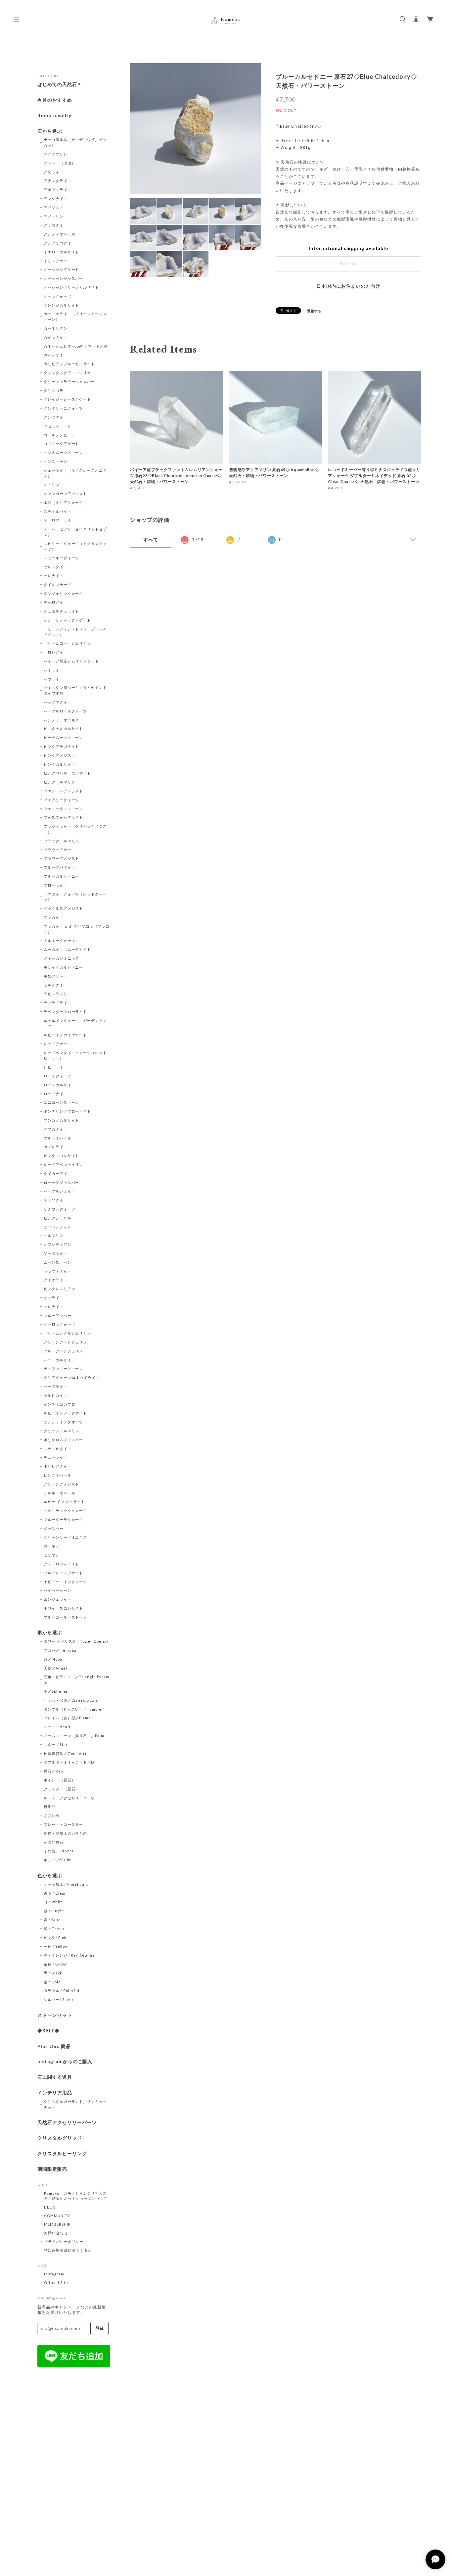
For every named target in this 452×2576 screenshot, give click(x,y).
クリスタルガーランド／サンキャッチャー (75, 2104)
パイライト (54, 670)
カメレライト (56, 1147)
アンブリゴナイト (60, 243)
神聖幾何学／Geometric (66, 1753)
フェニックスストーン (64, 809)
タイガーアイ (56, 1173)
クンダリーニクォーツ (64, 408)
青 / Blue (52, 1920)
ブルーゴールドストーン (66, 1617)
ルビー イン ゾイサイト (65, 1502)
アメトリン (54, 216)
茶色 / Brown (56, 1964)
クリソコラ (54, 390)
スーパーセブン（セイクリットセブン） (75, 532)
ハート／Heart (57, 1727)
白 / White (54, 1902)
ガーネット (54, 1546)
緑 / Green (54, 1929)
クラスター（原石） (62, 1789)
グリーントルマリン (62, 1431)
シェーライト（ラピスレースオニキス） (75, 473)
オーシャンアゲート (62, 269)
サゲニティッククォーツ (66, 1510)
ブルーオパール (58, 1138)
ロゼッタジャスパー (62, 1182)
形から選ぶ (50, 1632)
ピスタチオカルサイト (64, 729)
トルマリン (54, 1235)
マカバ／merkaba (60, 1650)
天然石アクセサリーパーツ (67, 2122)
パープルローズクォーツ (66, 711)
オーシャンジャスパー (64, 278)
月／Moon (53, 1659)
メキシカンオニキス (62, 958)
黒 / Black (53, 1973)
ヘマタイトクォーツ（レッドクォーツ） (75, 897)
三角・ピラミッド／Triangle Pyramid (76, 1679)
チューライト (56, 1457)
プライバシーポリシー (64, 2241)
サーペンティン (58, 1227)
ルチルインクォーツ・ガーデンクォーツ (75, 1023)
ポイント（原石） (60, 1780)
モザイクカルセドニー (64, 967)
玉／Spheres (56, 1691)
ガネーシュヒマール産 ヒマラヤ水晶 (76, 346)
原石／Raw (54, 1771)
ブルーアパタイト (60, 867)
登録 (100, 2328)
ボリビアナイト (58, 1466)
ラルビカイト (56, 1395)
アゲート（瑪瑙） (60, 163)
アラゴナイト (56, 225)
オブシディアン (58, 1244)
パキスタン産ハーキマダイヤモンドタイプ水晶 (75, 690)
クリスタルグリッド (60, 2138)
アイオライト (56, 1280)
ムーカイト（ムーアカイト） (69, 949)
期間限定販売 (52, 2169)
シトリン (52, 485)
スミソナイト (56, 1200)
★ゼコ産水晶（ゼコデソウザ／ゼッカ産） (75, 142)
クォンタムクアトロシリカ (68, 373)
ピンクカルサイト (60, 764)
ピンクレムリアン (60, 1289)
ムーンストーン (58, 1262)
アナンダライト (58, 181)
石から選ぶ (50, 131)
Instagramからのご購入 (65, 2062)
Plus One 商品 (54, 2046)
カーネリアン (56, 328)
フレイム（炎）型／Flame (67, 1718)
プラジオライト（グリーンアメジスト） (75, 829)
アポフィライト (58, 190)
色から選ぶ (50, 1875)
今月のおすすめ (55, 100)
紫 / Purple (54, 1911)
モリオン (52, 1555)
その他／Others (59, 1851)
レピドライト (56, 1067)
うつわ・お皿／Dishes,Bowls (71, 1700)
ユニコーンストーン (62, 1102)
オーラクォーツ (58, 296)
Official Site (56, 2283)
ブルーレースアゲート (64, 1573)
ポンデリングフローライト (68, 1111)
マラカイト (54, 917)
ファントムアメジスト (64, 791)
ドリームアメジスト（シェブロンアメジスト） (75, 632)
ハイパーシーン (58, 1590)
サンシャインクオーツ (64, 1422)
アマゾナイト (56, 198)
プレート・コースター (64, 1824)
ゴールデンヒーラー (62, 435)
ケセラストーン (58, 426)
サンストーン (56, 461)
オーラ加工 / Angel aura (66, 1884)
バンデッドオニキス (62, 720)
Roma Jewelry (54, 116)
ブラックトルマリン (62, 841)
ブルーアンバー (58, 1315)
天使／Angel (55, 1668)
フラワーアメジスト (62, 858)
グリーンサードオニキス (66, 1537)
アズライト (54, 172)
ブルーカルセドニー (62, 876)
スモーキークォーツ (62, 558)
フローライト (56, 885)
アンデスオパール (60, 234)
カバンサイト (56, 355)
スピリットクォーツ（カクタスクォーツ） (75, 546)
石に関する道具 (55, 2077)
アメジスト (54, 207)
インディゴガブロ (60, 1404)
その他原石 (54, 1842)
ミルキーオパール (60, 1493)
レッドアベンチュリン (64, 1165)
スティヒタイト (58, 1449)
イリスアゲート (58, 261)
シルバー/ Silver (59, 1999)
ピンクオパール (58, 1475)
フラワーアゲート (60, 850)
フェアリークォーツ (62, 800)
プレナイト (54, 1307)
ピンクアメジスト (60, 755)
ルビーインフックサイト (66, 1413)
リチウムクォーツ (60, 1209)
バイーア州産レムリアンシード (71, 661)
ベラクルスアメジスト (64, 908)
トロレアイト (56, 652)
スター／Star (56, 1745)
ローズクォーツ (58, 1076)
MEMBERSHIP (57, 2224)
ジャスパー (54, 1528)
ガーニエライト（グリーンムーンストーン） (75, 316)
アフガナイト (56, 1129)
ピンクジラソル (58, 1218)
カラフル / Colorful (62, 1991)
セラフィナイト (58, 1271)
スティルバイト (58, 511)
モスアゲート (56, 976)
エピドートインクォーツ (66, 1582)
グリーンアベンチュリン (66, 1342)
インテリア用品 (55, 2093)
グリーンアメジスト (62, 1484)
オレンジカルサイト (62, 305)
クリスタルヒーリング (62, 2154)
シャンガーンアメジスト (66, 493)
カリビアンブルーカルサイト (69, 364)
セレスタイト (56, 567)
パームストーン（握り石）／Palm (74, 1736)
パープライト (56, 1386)
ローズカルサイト (60, 1085)
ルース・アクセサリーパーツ (69, 1798)
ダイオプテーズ (58, 584)
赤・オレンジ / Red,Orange (69, 1955)
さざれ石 (52, 1815)
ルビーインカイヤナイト (66, 1035)
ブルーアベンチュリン (64, 1351)
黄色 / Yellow (56, 1946)
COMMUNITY (57, 2216)
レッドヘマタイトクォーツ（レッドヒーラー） (75, 1055)
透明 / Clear (55, 1893)
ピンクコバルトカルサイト (68, 773)
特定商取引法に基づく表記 (68, 2250)
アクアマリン (56, 154)
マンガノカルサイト (62, 1120)
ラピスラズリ (56, 994)
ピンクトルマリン (60, 782)
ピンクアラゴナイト (62, 746)
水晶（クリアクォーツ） (66, 502)
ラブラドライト (58, 1003)
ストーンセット (55, 2015)
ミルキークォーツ (60, 940)
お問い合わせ (56, 2233)
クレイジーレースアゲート (68, 399)
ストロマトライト (60, 520)
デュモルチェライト (62, 611)
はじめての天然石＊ (60, 84)
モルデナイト (56, 985)
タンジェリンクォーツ (64, 593)
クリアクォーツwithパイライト (72, 1377)
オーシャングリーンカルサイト (71, 287)
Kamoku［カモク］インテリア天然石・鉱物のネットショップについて (76, 2196)
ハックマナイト (58, 702)
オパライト (54, 1298)
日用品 (50, 1806)
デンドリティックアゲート (68, 620)
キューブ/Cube (58, 1860)
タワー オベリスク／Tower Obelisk (76, 1641)
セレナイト (54, 576)
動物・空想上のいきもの (66, 1833)
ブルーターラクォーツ (64, 1519)
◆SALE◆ (48, 2031)
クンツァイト (56, 417)
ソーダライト (56, 1253)
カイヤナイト (56, 337)
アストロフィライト (62, 1564)
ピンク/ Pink (55, 1938)
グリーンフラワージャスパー (69, 382)
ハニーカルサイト (60, 1360)
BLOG (50, 2207)
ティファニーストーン (64, 1368)
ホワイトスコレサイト (64, 1608)
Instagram (54, 2274)
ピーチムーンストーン (64, 737)
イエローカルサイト (62, 252)
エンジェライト (58, 1599)
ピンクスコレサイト (62, 1156)
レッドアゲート (58, 1044)
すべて (151, 540)
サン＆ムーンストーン (64, 452)
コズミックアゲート (62, 443)
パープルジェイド (60, 1191)
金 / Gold (52, 1982)
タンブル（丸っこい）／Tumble (73, 1709)
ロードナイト (56, 1094)
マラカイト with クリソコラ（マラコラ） (77, 929)
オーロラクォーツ (60, 1324)
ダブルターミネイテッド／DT (70, 1762)
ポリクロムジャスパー (64, 1440)
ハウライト (54, 679)
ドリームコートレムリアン (68, 643)
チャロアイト (56, 602)
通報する (314, 311)
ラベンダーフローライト (66, 1012)
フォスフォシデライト (64, 817)
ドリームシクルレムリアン (68, 1333)
